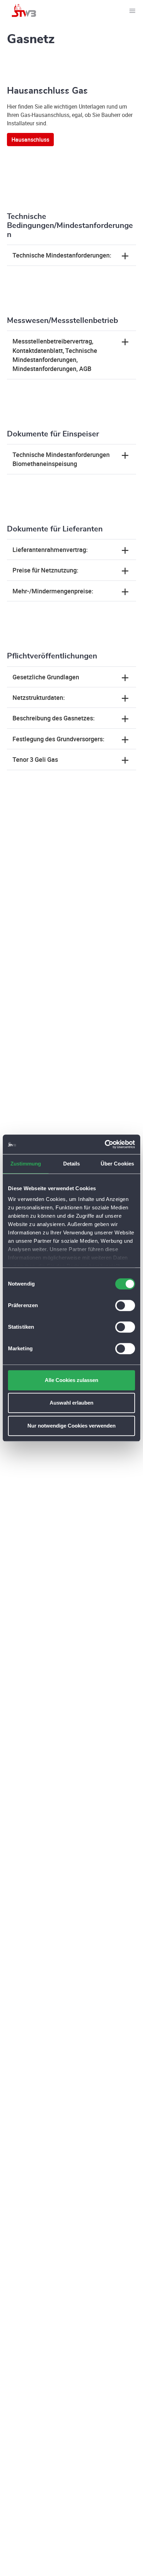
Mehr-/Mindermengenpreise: (53, 591)
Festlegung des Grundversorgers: (58, 739)
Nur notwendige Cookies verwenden (71, 1426)
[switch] (125, 1305)
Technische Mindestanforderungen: (62, 255)
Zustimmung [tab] (26, 1164)
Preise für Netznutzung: (45, 570)
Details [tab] (72, 1164)
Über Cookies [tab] (117, 1164)
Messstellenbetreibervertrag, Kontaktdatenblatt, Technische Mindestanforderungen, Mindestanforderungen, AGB (55, 355)
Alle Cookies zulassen (71, 1380)
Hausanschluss (30, 140)
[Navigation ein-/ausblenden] (132, 10)
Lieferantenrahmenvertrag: (50, 550)
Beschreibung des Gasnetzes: (54, 718)
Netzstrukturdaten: (39, 697)
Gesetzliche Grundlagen (46, 677)
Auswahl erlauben (71, 1403)
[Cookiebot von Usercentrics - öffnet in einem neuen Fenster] (105, 1144)
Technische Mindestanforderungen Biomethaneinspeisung (61, 459)
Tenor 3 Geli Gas (35, 759)
